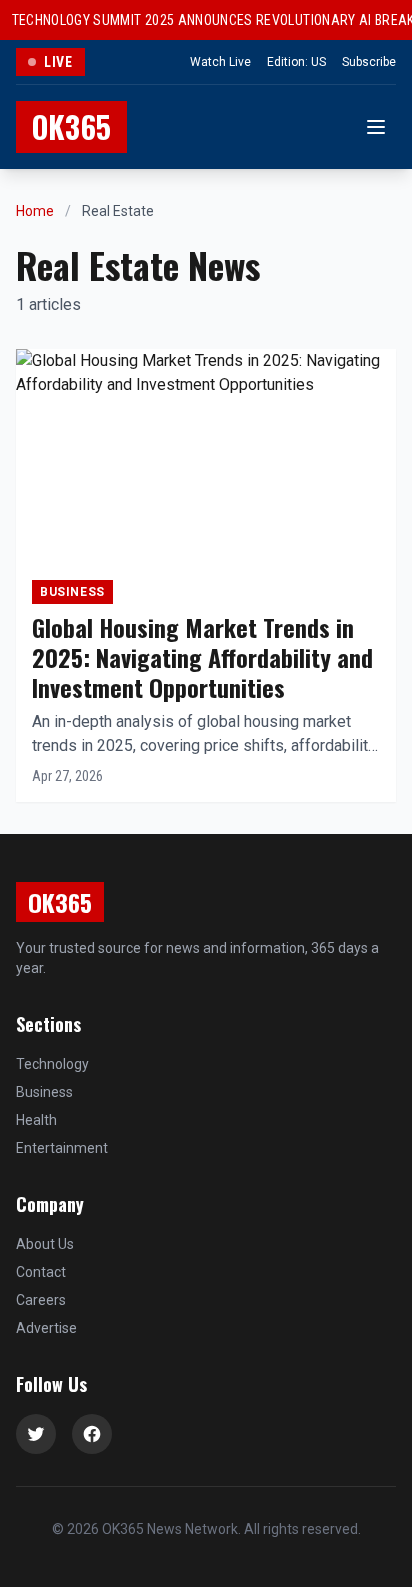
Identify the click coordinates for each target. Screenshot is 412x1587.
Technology (52, 1064)
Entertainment (62, 1148)
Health (36, 1120)
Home (35, 211)
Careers (41, 1300)
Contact (41, 1272)
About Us (45, 1244)
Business (44, 1092)
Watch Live (220, 62)
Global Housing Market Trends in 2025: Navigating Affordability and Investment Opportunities (202, 657)
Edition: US (296, 62)
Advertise (46, 1328)
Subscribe (369, 62)
